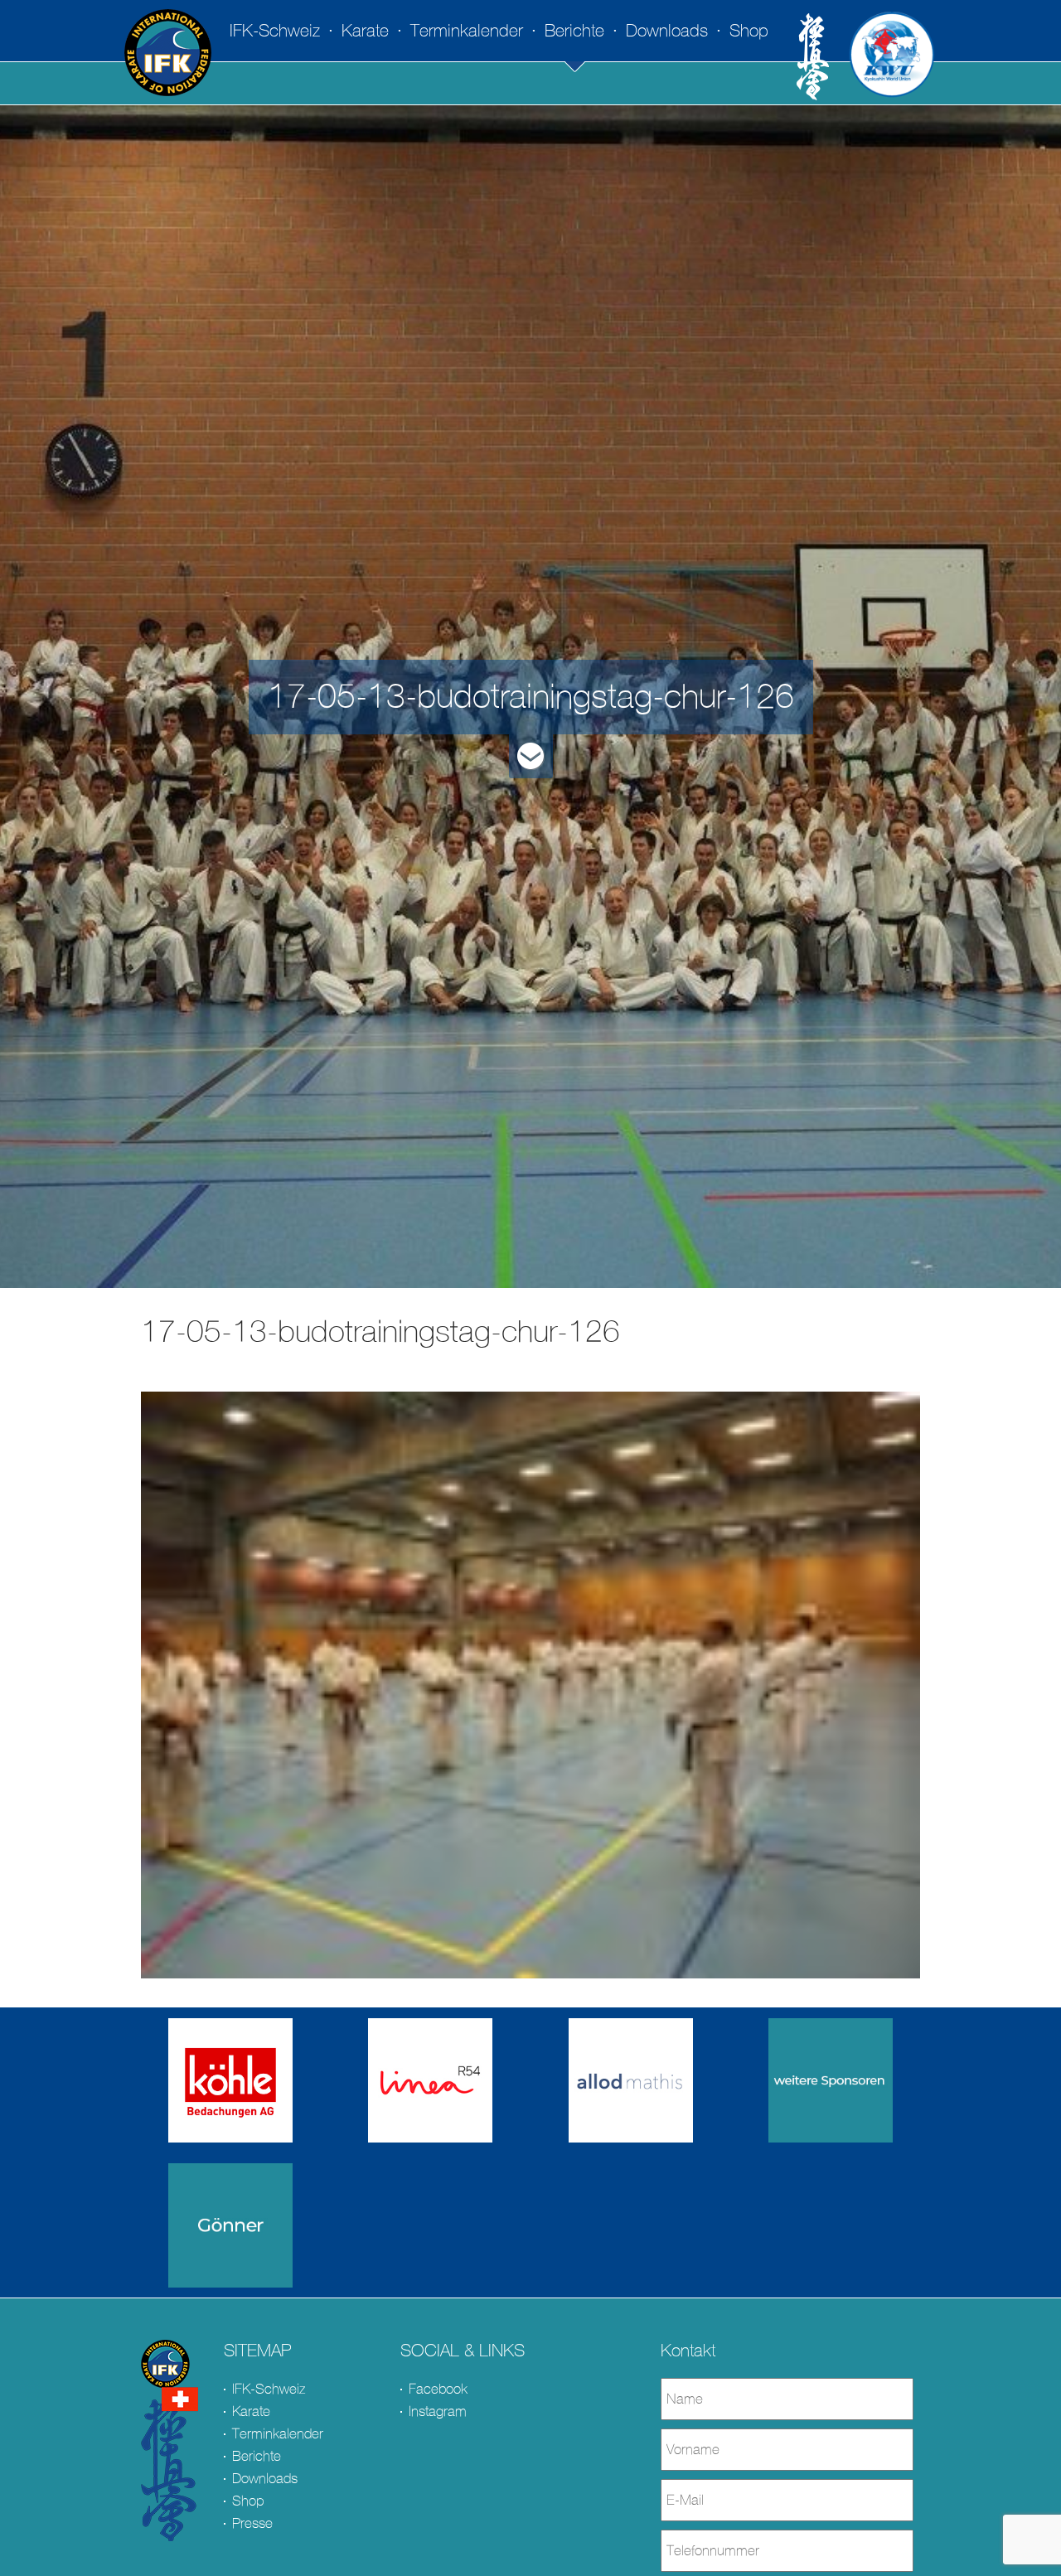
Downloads (667, 31)
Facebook (438, 2389)
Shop (749, 31)
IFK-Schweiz (275, 31)
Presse (252, 2523)
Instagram (438, 2411)
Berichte (574, 31)
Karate (365, 31)
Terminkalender (467, 31)
